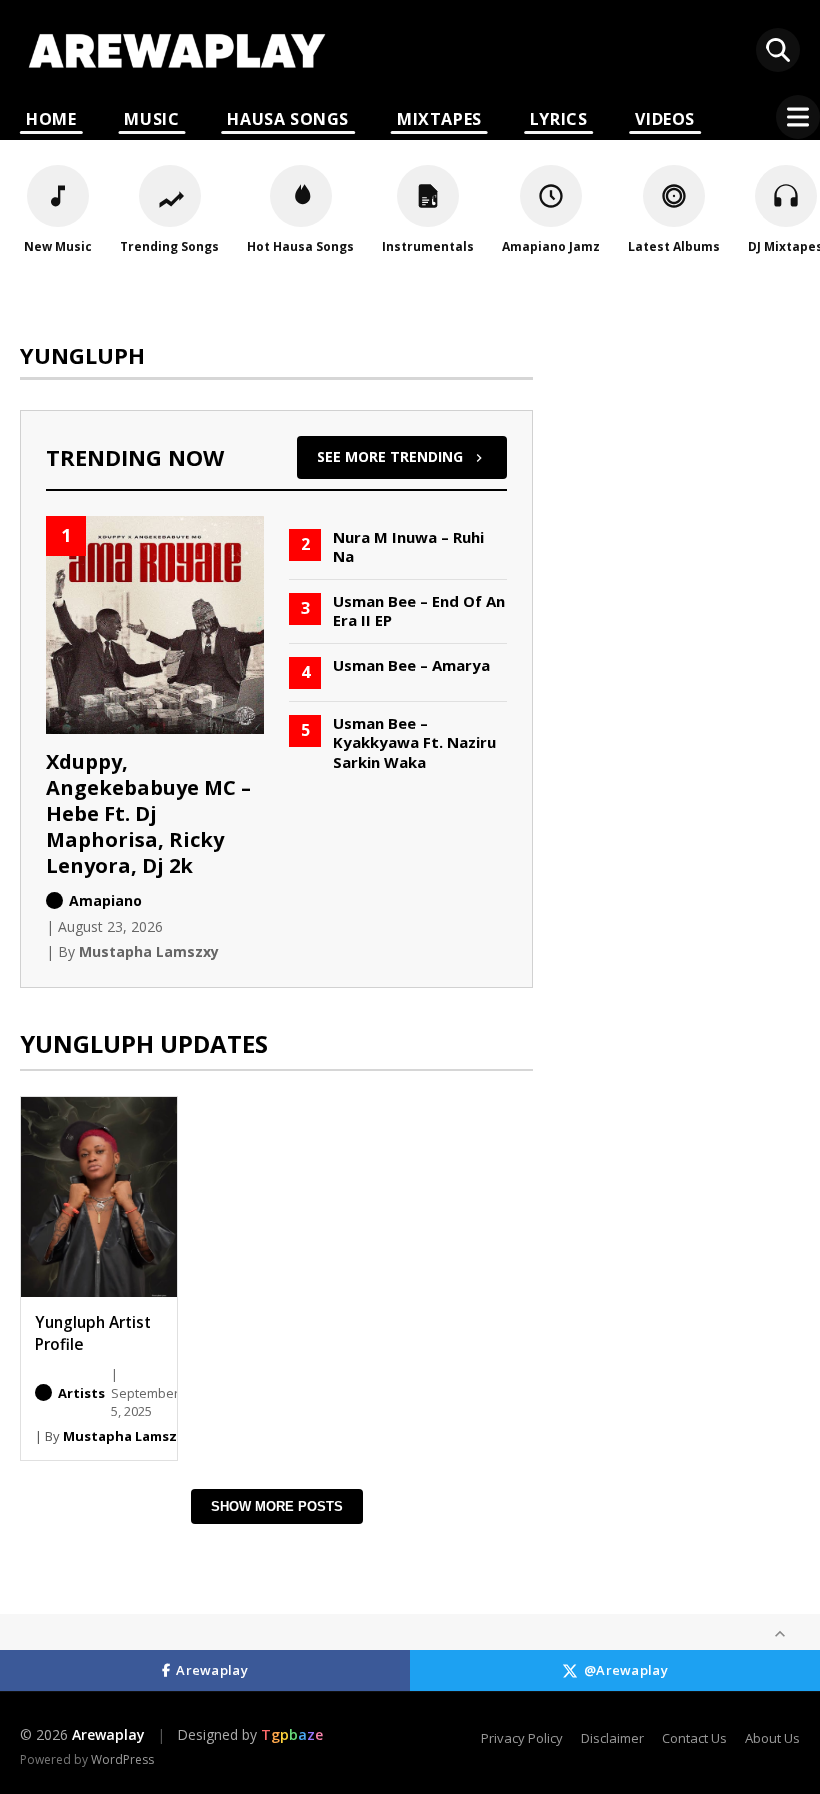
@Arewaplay (626, 1670)
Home (51, 119)
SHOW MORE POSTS (277, 1506)
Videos (665, 119)
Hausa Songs (288, 119)
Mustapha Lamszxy (127, 1436)
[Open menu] (798, 117)
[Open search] (778, 50)
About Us (772, 1738)
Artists (81, 1393)
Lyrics (559, 119)
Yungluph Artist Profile (93, 1333)
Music (151, 119)
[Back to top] (780, 1634)
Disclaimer (612, 1738)
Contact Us (694, 1738)
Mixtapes (439, 119)
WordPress (122, 1759)
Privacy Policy (522, 1738)
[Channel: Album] (43, 1392)
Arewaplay (212, 1670)
